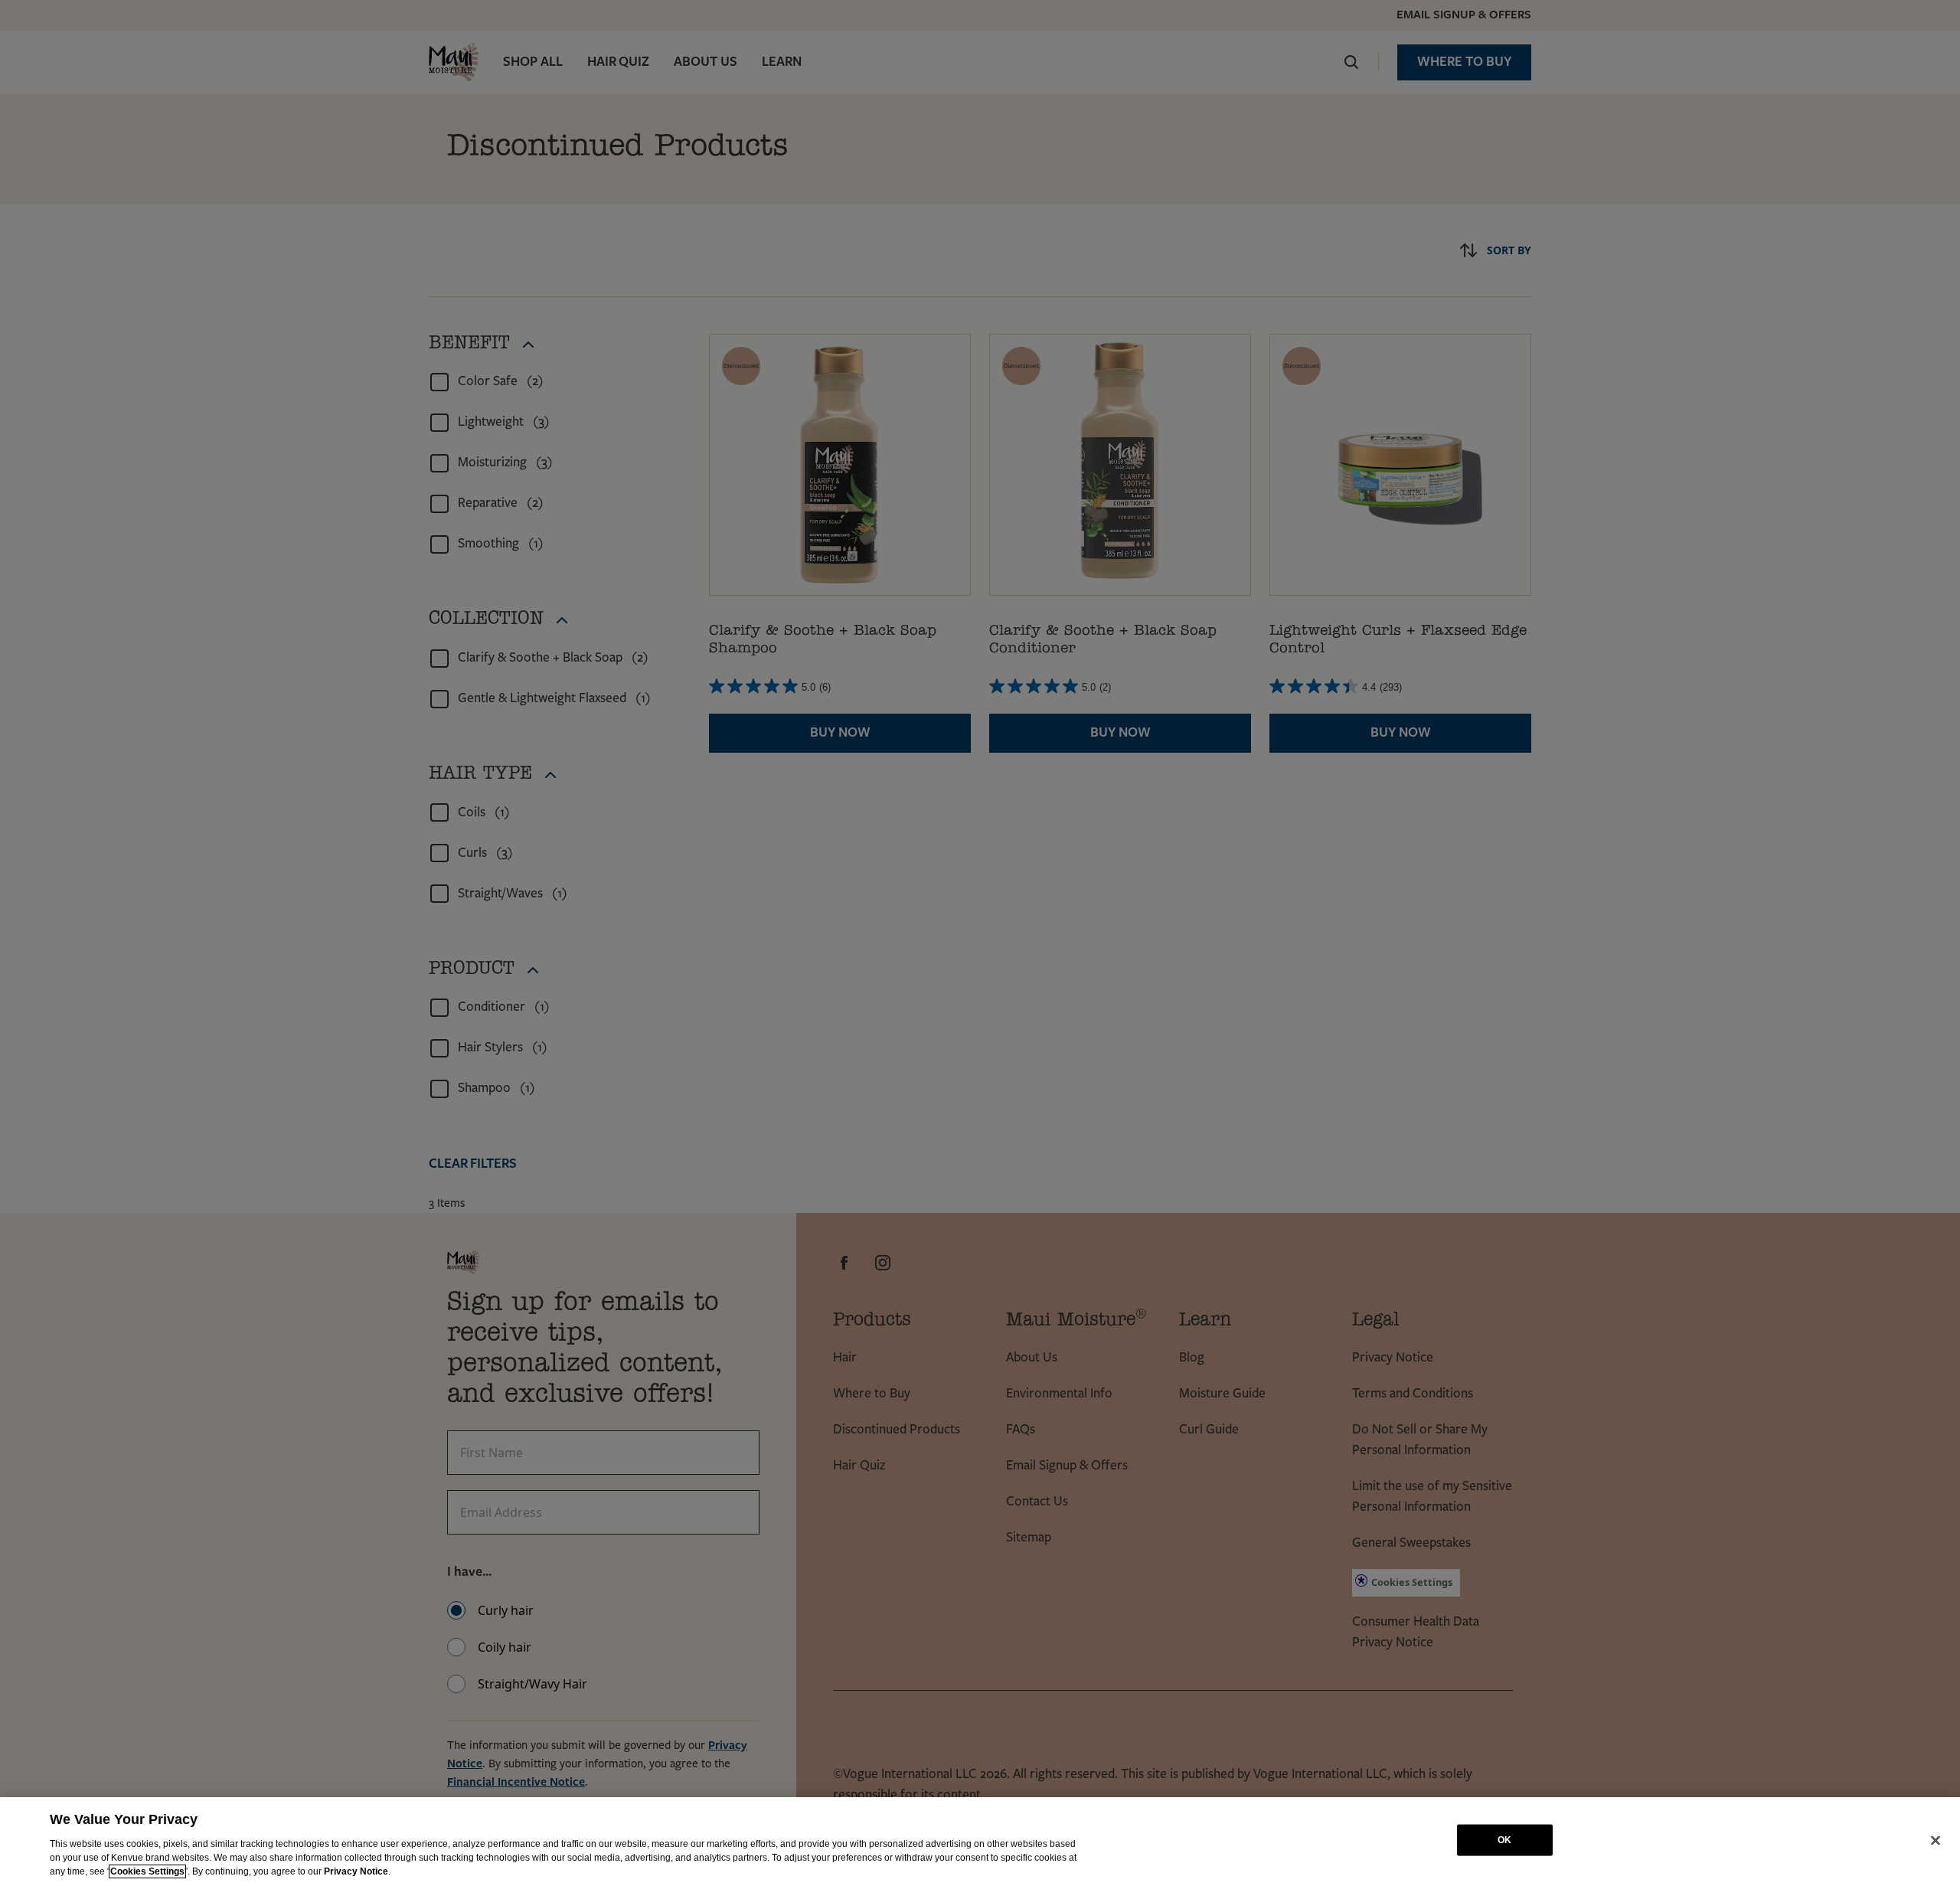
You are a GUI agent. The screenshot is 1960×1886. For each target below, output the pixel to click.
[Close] (1935, 1840)
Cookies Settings (147, 1871)
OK (1504, 1840)
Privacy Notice (356, 1871)
